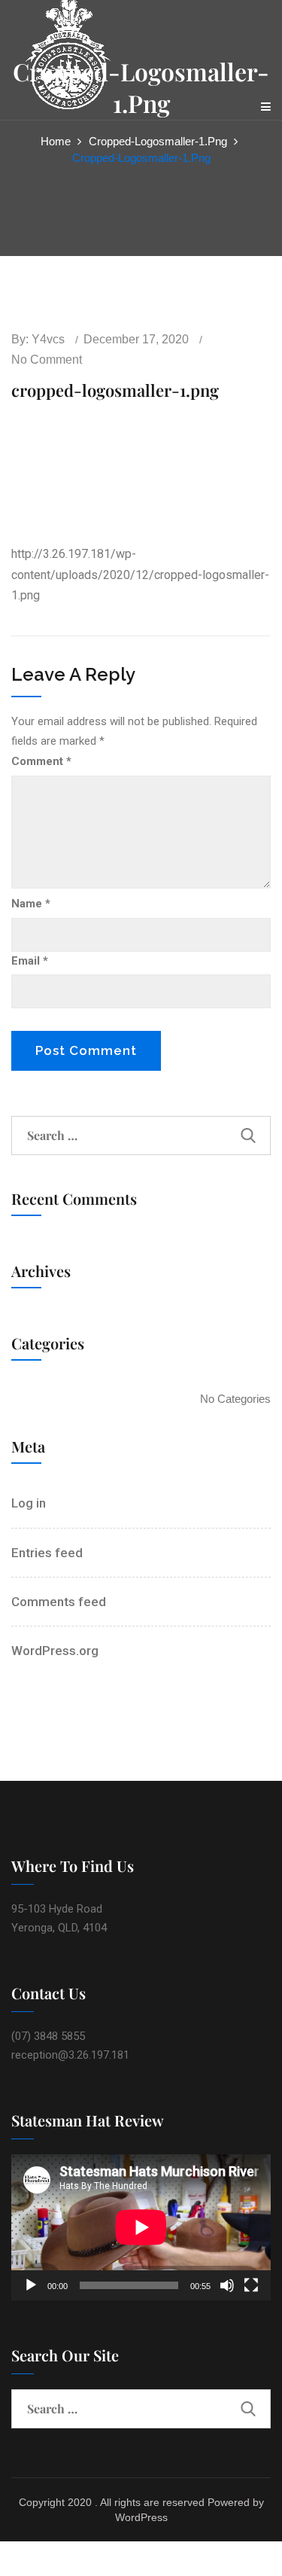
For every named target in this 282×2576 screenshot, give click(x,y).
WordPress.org (55, 1651)
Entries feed (47, 1553)
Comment (41, 761)
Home (56, 141)
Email (30, 961)
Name (31, 904)
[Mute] (227, 2285)
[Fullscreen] (251, 2285)
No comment (47, 360)
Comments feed (59, 1602)
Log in (29, 1503)
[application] (141, 2227)
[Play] (31, 2285)
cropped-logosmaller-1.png (158, 141)
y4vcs (48, 339)
